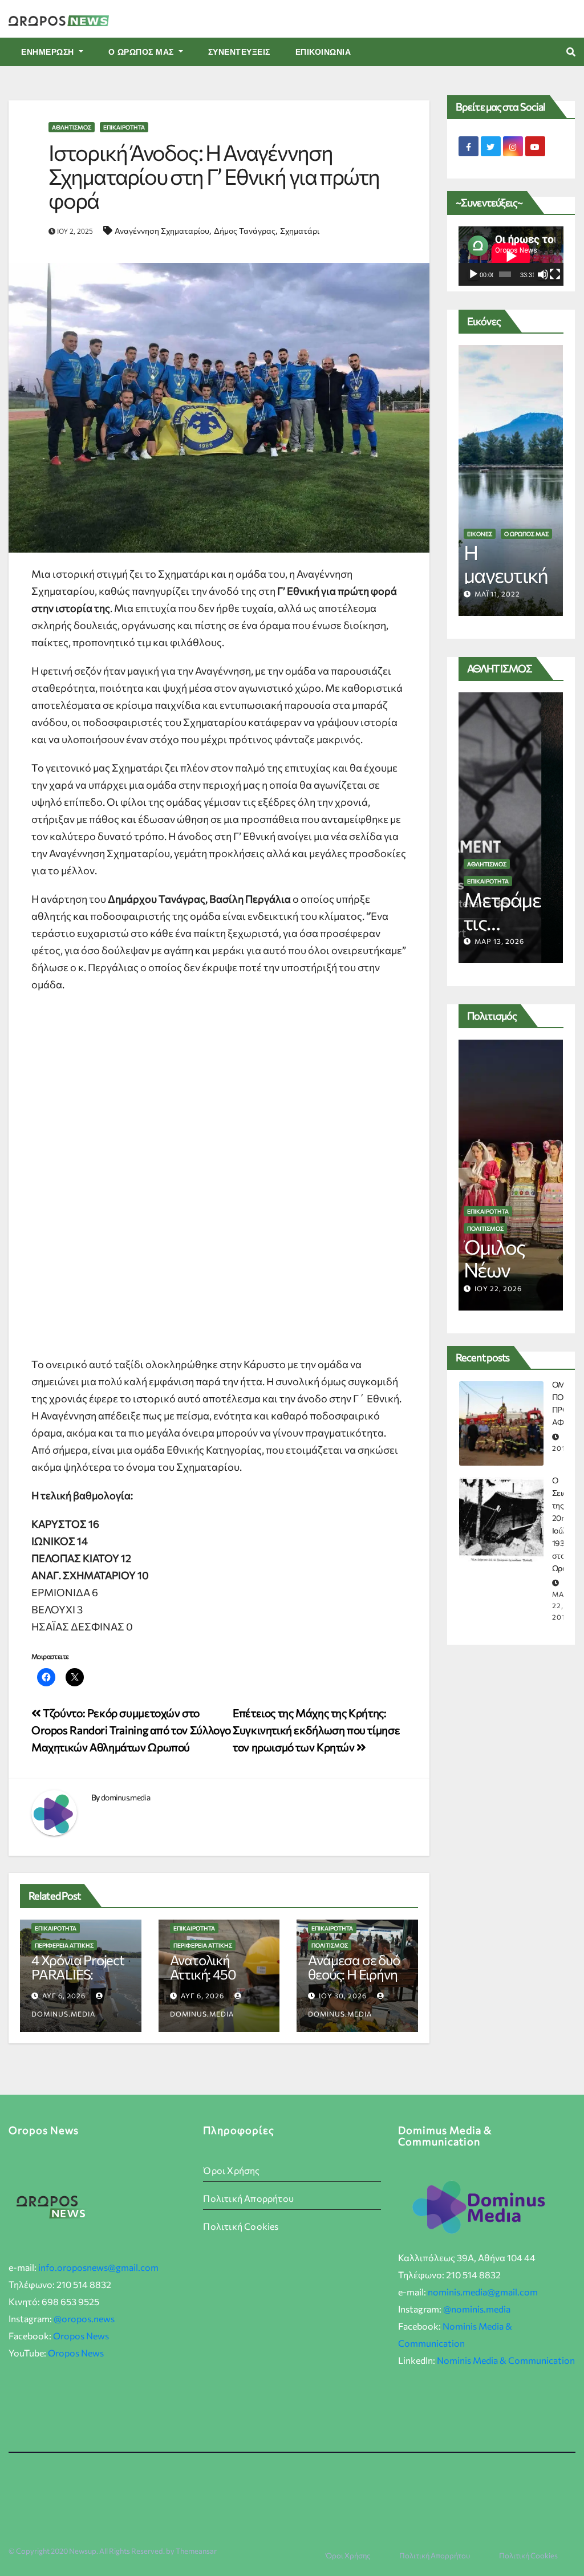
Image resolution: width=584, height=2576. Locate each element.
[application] (511, 256)
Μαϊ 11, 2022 (497, 594)
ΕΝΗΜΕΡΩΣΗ (49, 52)
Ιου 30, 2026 (343, 1995)
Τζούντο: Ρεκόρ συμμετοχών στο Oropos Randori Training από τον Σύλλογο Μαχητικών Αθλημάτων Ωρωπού (131, 1730)
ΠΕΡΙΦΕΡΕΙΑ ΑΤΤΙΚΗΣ (64, 1945)
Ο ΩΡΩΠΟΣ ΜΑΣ (143, 52)
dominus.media (125, 1797)
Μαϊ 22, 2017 (561, 1605)
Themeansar (196, 2551)
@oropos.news (84, 2319)
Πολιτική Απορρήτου (248, 2198)
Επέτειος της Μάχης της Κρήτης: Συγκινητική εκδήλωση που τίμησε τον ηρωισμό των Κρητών (316, 1730)
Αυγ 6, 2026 (64, 1995)
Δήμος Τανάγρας (245, 231)
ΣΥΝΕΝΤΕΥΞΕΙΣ (239, 52)
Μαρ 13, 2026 (499, 941)
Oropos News (81, 2336)
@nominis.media (477, 2309)
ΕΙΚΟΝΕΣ (480, 534)
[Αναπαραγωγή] (473, 274)
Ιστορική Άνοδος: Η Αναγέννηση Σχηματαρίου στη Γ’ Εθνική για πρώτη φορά (214, 176)
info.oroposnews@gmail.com (98, 2267)
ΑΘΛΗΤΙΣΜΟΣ (72, 127)
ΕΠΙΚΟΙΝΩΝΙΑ (323, 52)
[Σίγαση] (543, 274)
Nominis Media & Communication (506, 2360)
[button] (571, 52)
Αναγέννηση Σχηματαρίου (162, 231)
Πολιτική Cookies (241, 2226)
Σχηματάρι (300, 231)
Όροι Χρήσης (231, 2170)
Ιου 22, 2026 (498, 1288)
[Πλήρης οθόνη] (555, 274)
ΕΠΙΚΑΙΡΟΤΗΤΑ (124, 127)
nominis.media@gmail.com (483, 2292)
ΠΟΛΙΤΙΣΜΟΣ (330, 1945)
